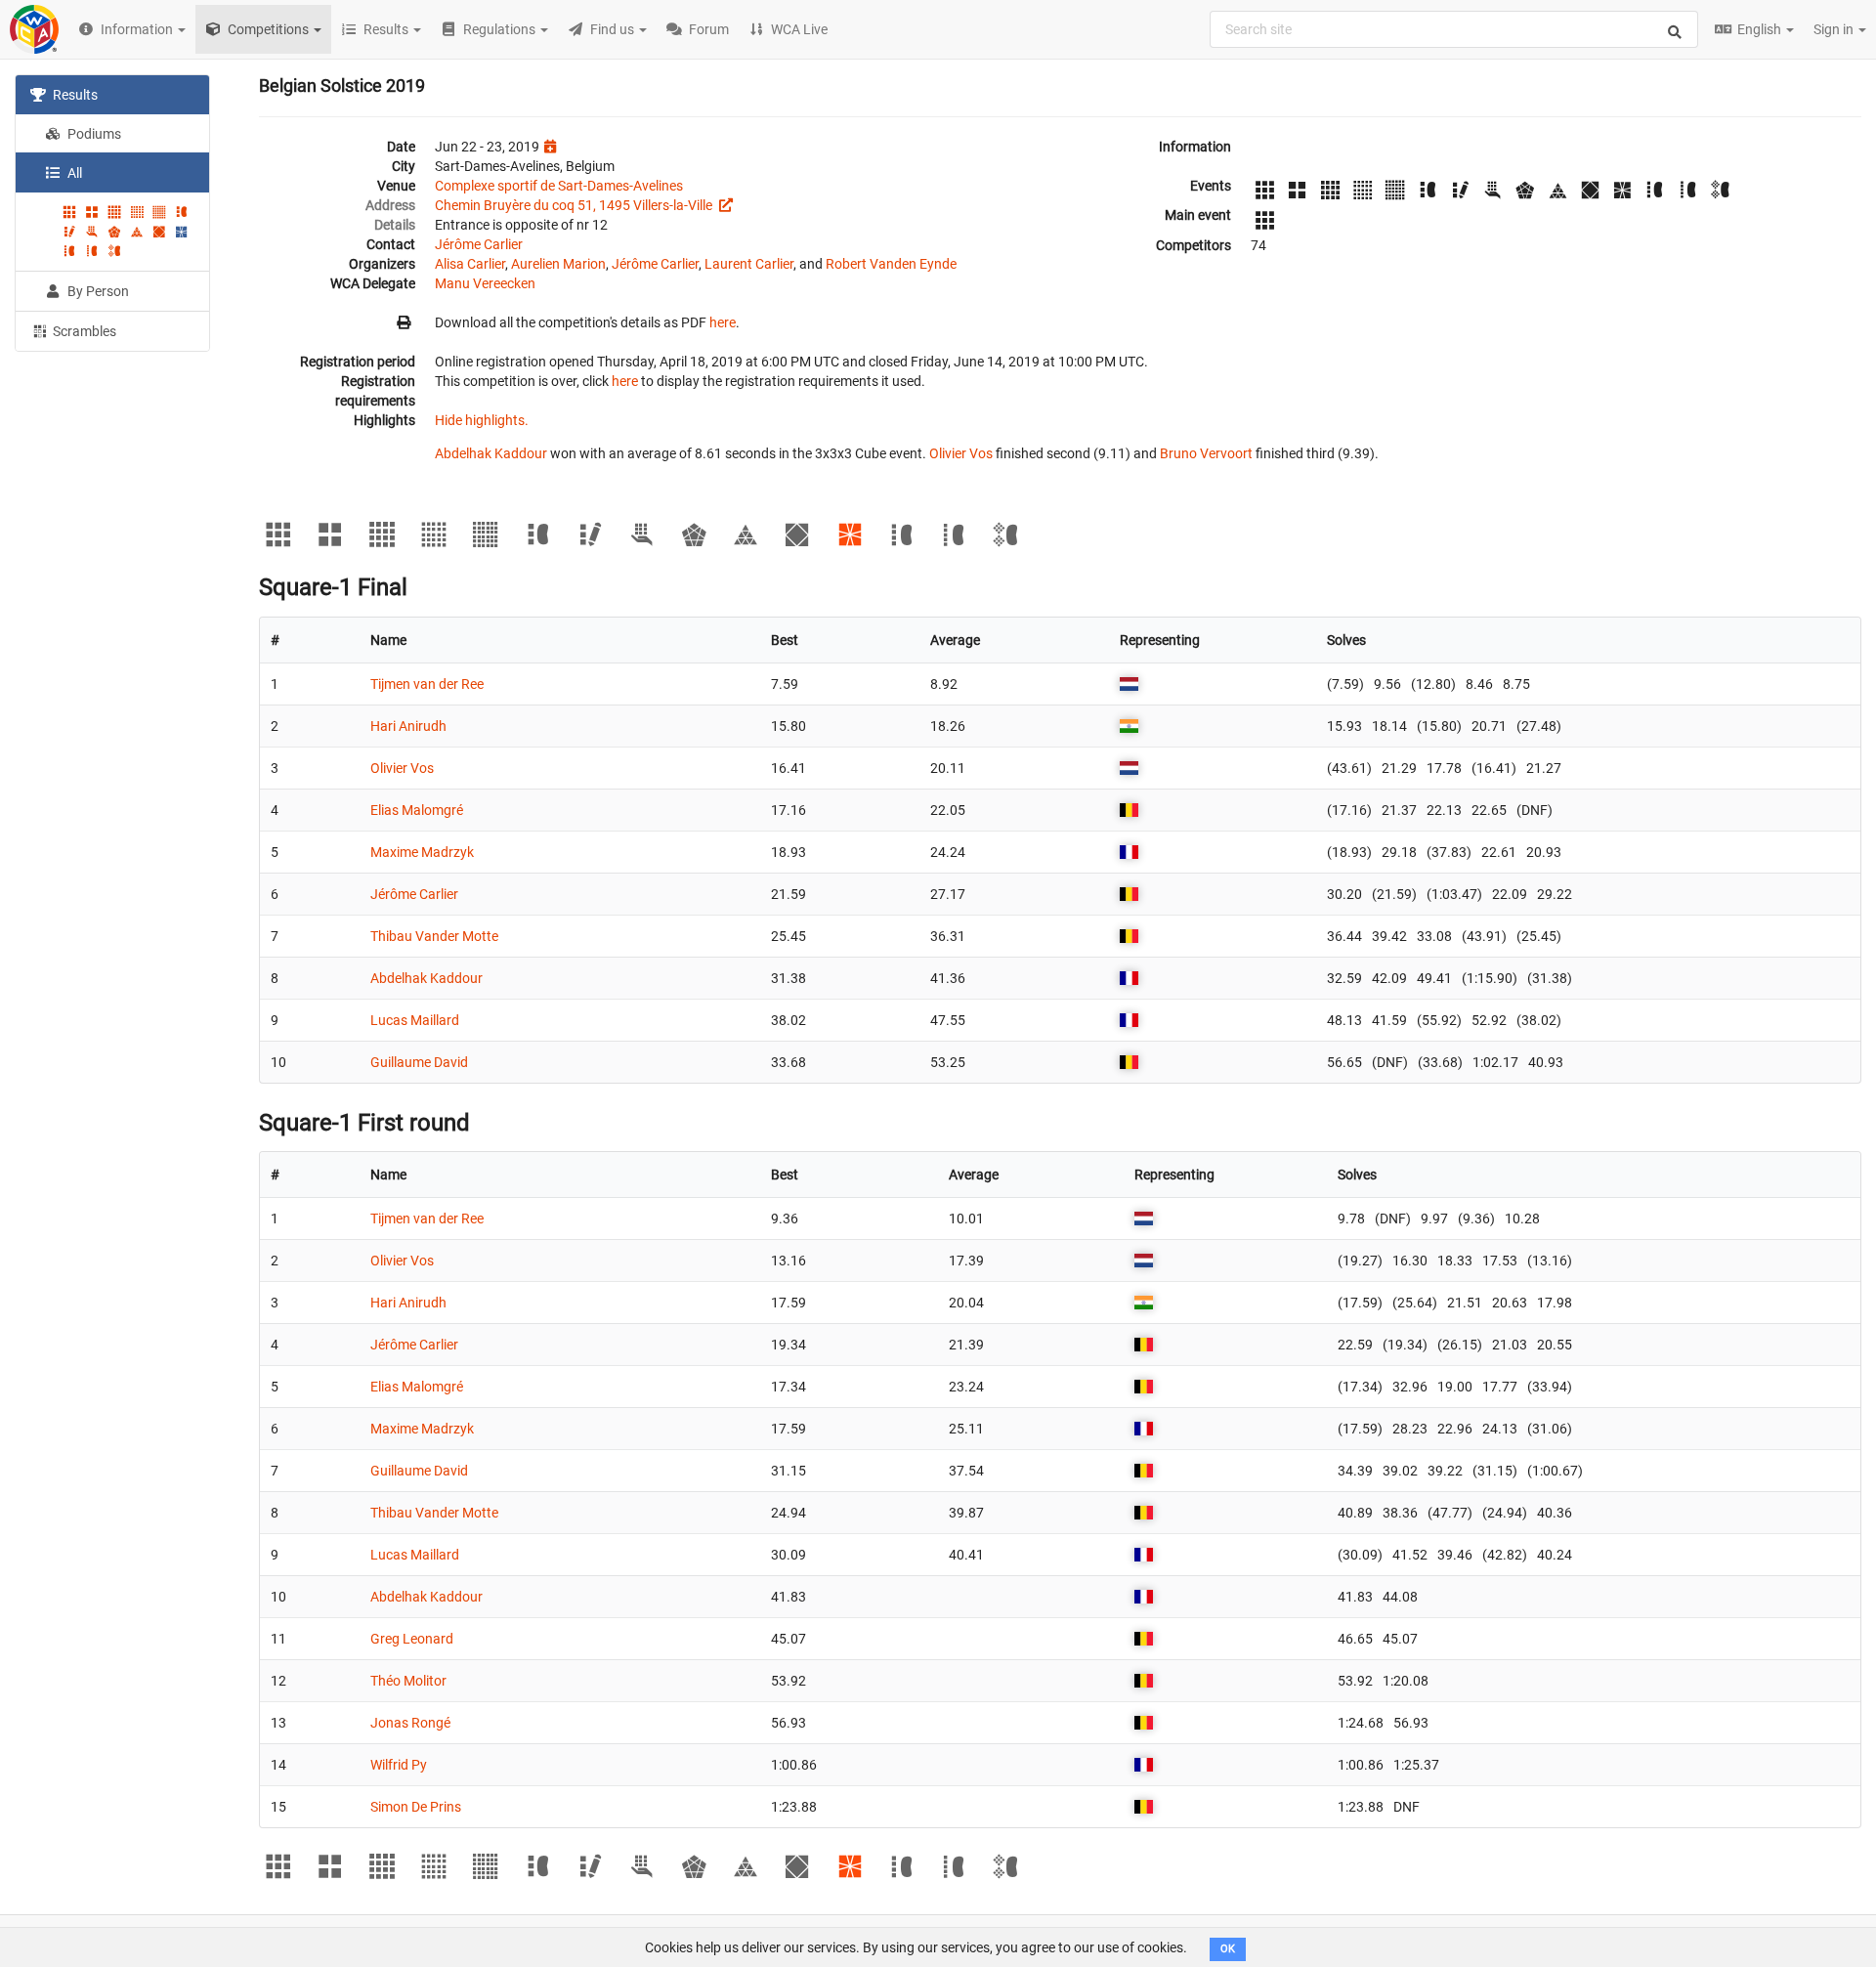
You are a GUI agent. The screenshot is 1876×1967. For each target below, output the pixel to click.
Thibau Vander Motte (434, 936)
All (73, 173)
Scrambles (83, 331)
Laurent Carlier (749, 264)
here (723, 322)
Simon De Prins (416, 1807)
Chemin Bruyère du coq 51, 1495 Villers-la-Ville (575, 205)
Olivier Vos (961, 453)
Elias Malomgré (417, 810)
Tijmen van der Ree (427, 684)
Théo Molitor (408, 1681)
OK (1228, 1949)
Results (74, 95)
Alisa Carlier (470, 264)
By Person (97, 291)
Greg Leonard (412, 1639)
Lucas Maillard (415, 1020)
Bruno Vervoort (1206, 453)
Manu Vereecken (485, 283)
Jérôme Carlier (479, 244)
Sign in (1835, 29)
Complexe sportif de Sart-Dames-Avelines (559, 186)
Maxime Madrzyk (422, 852)
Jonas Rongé (410, 1723)
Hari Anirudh (408, 726)
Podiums (93, 134)
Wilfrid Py (399, 1765)
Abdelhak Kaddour (491, 453)
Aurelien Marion (558, 264)
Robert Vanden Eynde (891, 264)
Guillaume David (419, 1062)
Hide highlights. (482, 420)
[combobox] (1454, 29)
